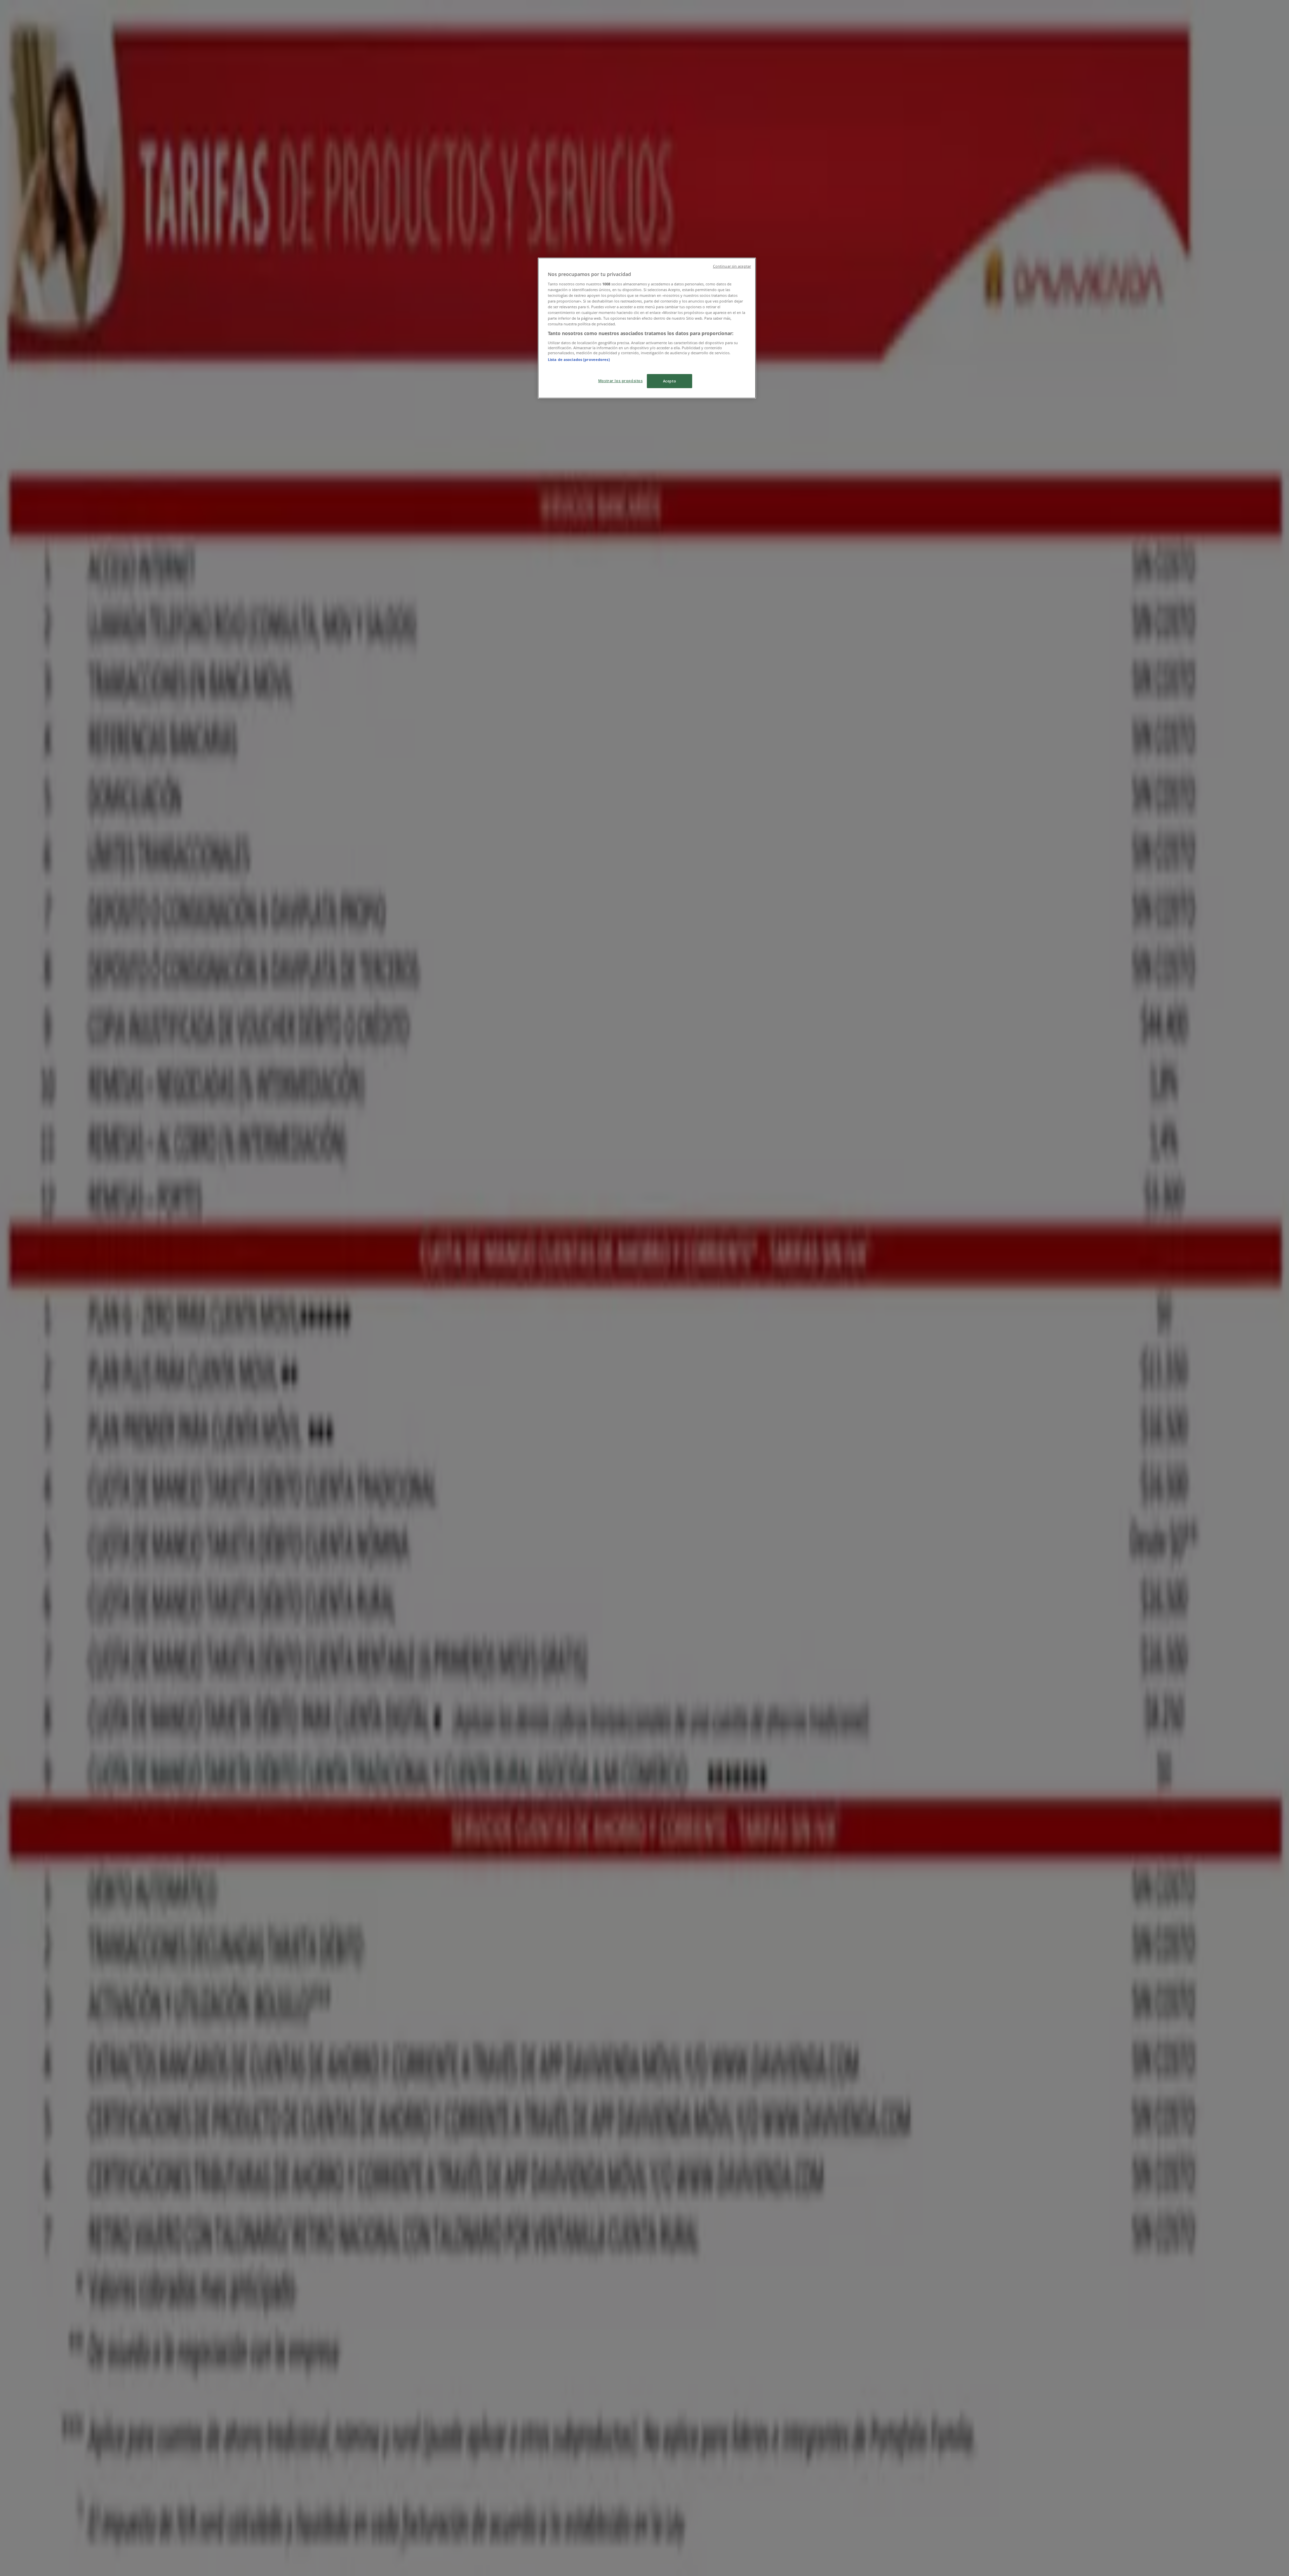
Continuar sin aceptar (732, 266)
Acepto (670, 381)
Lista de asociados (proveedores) (579, 359)
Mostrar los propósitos (620, 381)
